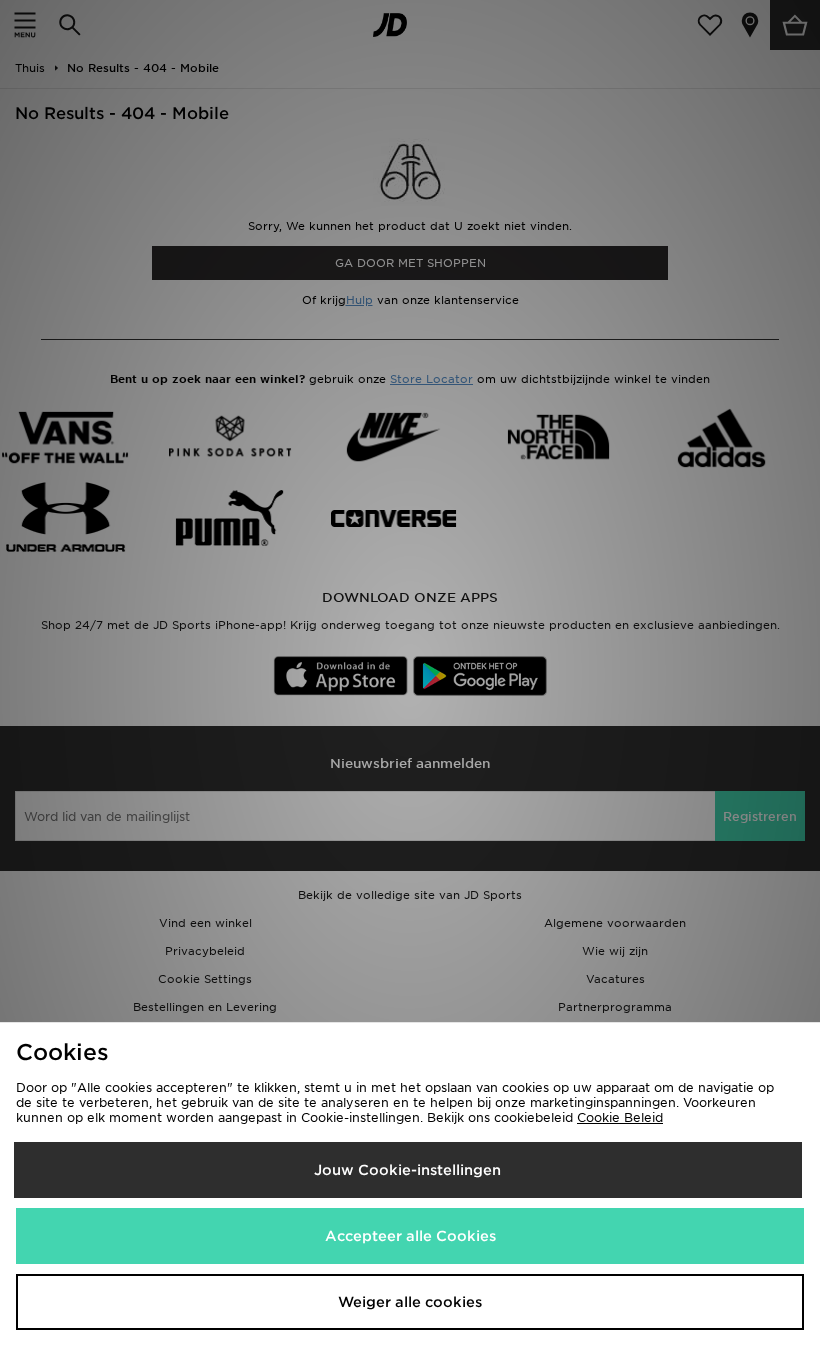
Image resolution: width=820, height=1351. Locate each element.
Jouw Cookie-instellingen (407, 1170)
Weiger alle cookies (410, 1302)
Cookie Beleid (620, 1117)
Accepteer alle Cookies (410, 1236)
